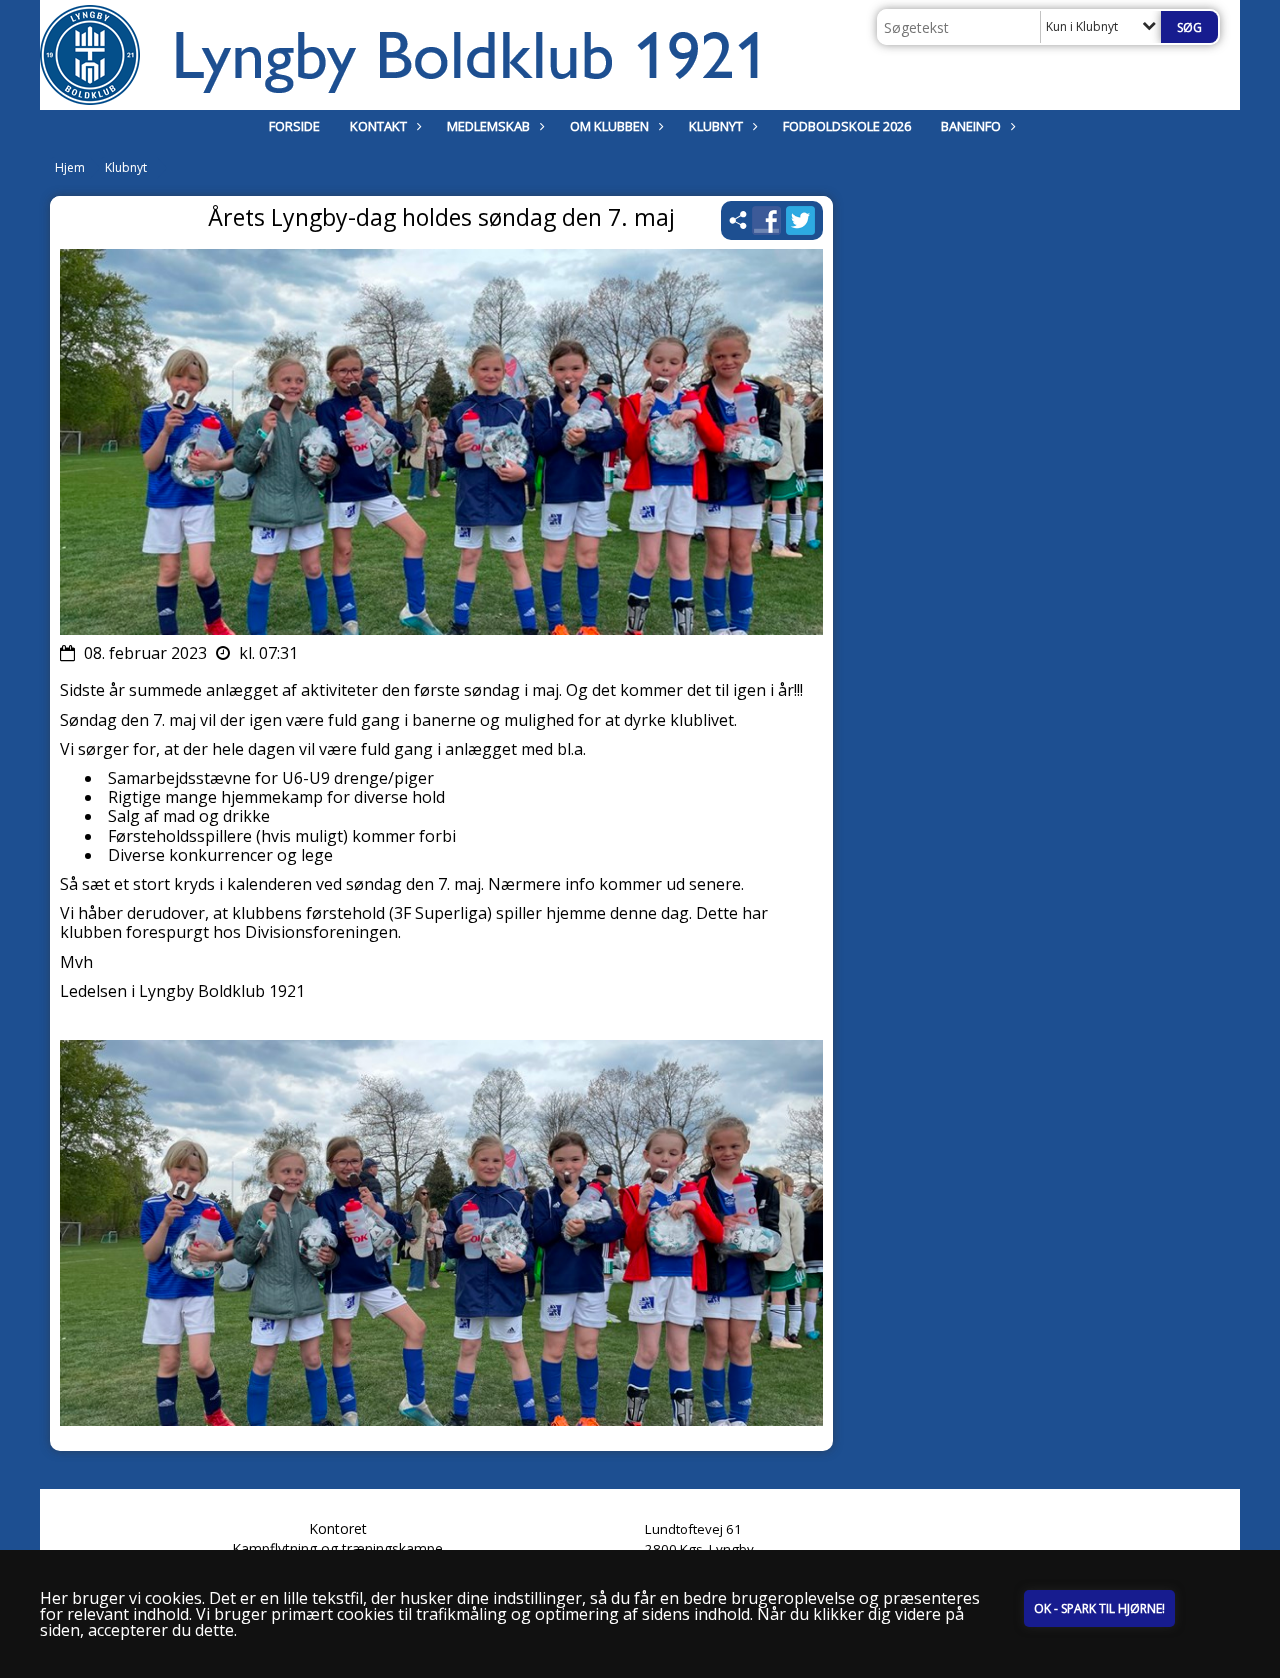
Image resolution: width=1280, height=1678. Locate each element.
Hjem (70, 167)
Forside (294, 126)
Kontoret (338, 1528)
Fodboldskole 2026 (847, 126)
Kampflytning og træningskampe (337, 1548)
